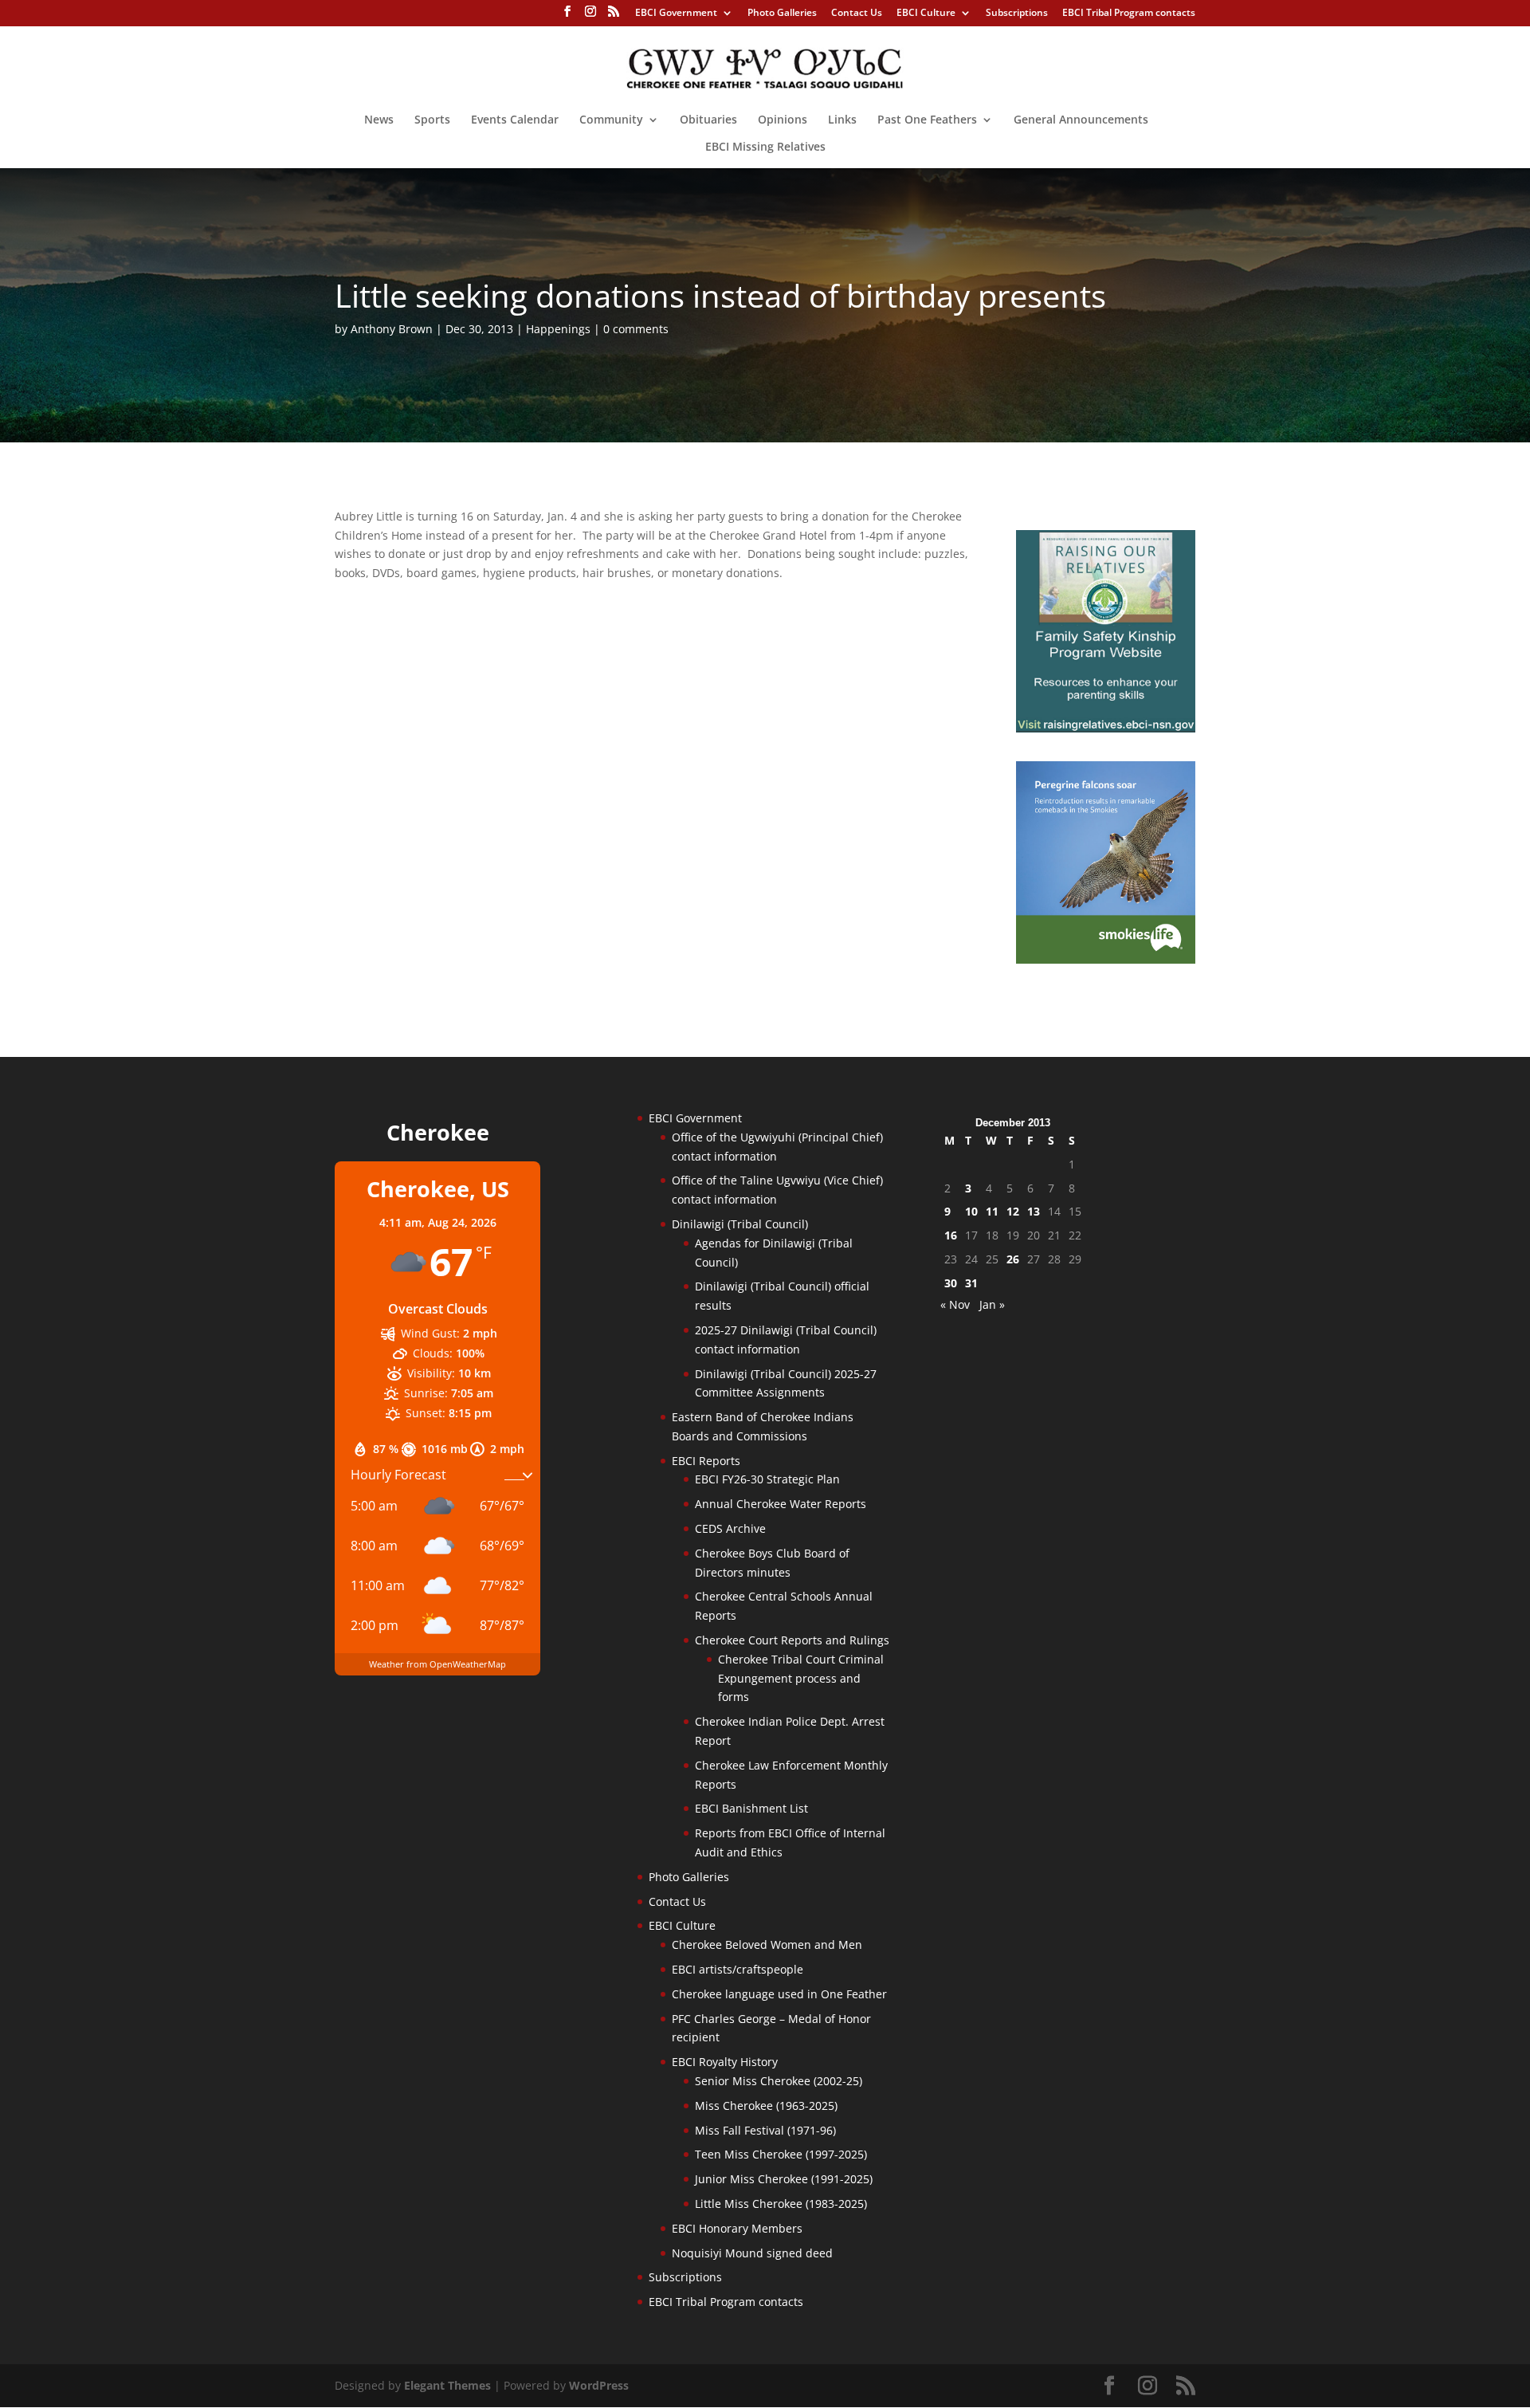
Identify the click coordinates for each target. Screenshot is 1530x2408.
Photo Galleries (782, 14)
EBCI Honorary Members (737, 2228)
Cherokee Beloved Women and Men (767, 1944)
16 (951, 1235)
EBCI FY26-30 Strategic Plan (767, 1479)
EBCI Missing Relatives (765, 147)
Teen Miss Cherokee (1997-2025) (781, 2154)
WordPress (599, 2385)
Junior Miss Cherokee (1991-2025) (784, 2179)
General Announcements (1081, 120)
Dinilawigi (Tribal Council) (740, 1224)
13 (1034, 1211)
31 (971, 1283)
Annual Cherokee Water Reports (781, 1504)
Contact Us (857, 14)
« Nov (955, 1304)
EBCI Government (676, 14)
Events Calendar (515, 120)
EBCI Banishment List (751, 1808)
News (379, 120)
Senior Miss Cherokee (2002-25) (779, 2081)
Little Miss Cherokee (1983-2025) (781, 2204)
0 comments (636, 329)
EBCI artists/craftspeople (738, 1969)
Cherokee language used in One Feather (779, 1994)
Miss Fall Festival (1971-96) (765, 2130)
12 (1013, 1211)
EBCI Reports (706, 1461)
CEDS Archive (730, 1528)
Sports (432, 120)
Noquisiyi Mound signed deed (752, 2253)
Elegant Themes (447, 2385)
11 (992, 1211)
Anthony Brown (392, 329)
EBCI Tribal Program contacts (1129, 14)
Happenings (558, 329)
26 (1013, 1259)
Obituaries (708, 120)
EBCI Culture (926, 14)
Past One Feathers (927, 120)
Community (611, 120)
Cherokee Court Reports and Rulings (792, 1640)
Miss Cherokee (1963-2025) (766, 2106)
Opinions (783, 120)
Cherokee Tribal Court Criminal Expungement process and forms (801, 1678)
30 (951, 1283)
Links (842, 120)
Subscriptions (1017, 14)
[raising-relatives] (1106, 728)
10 (971, 1211)
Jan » (992, 1304)
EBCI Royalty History (725, 2062)
